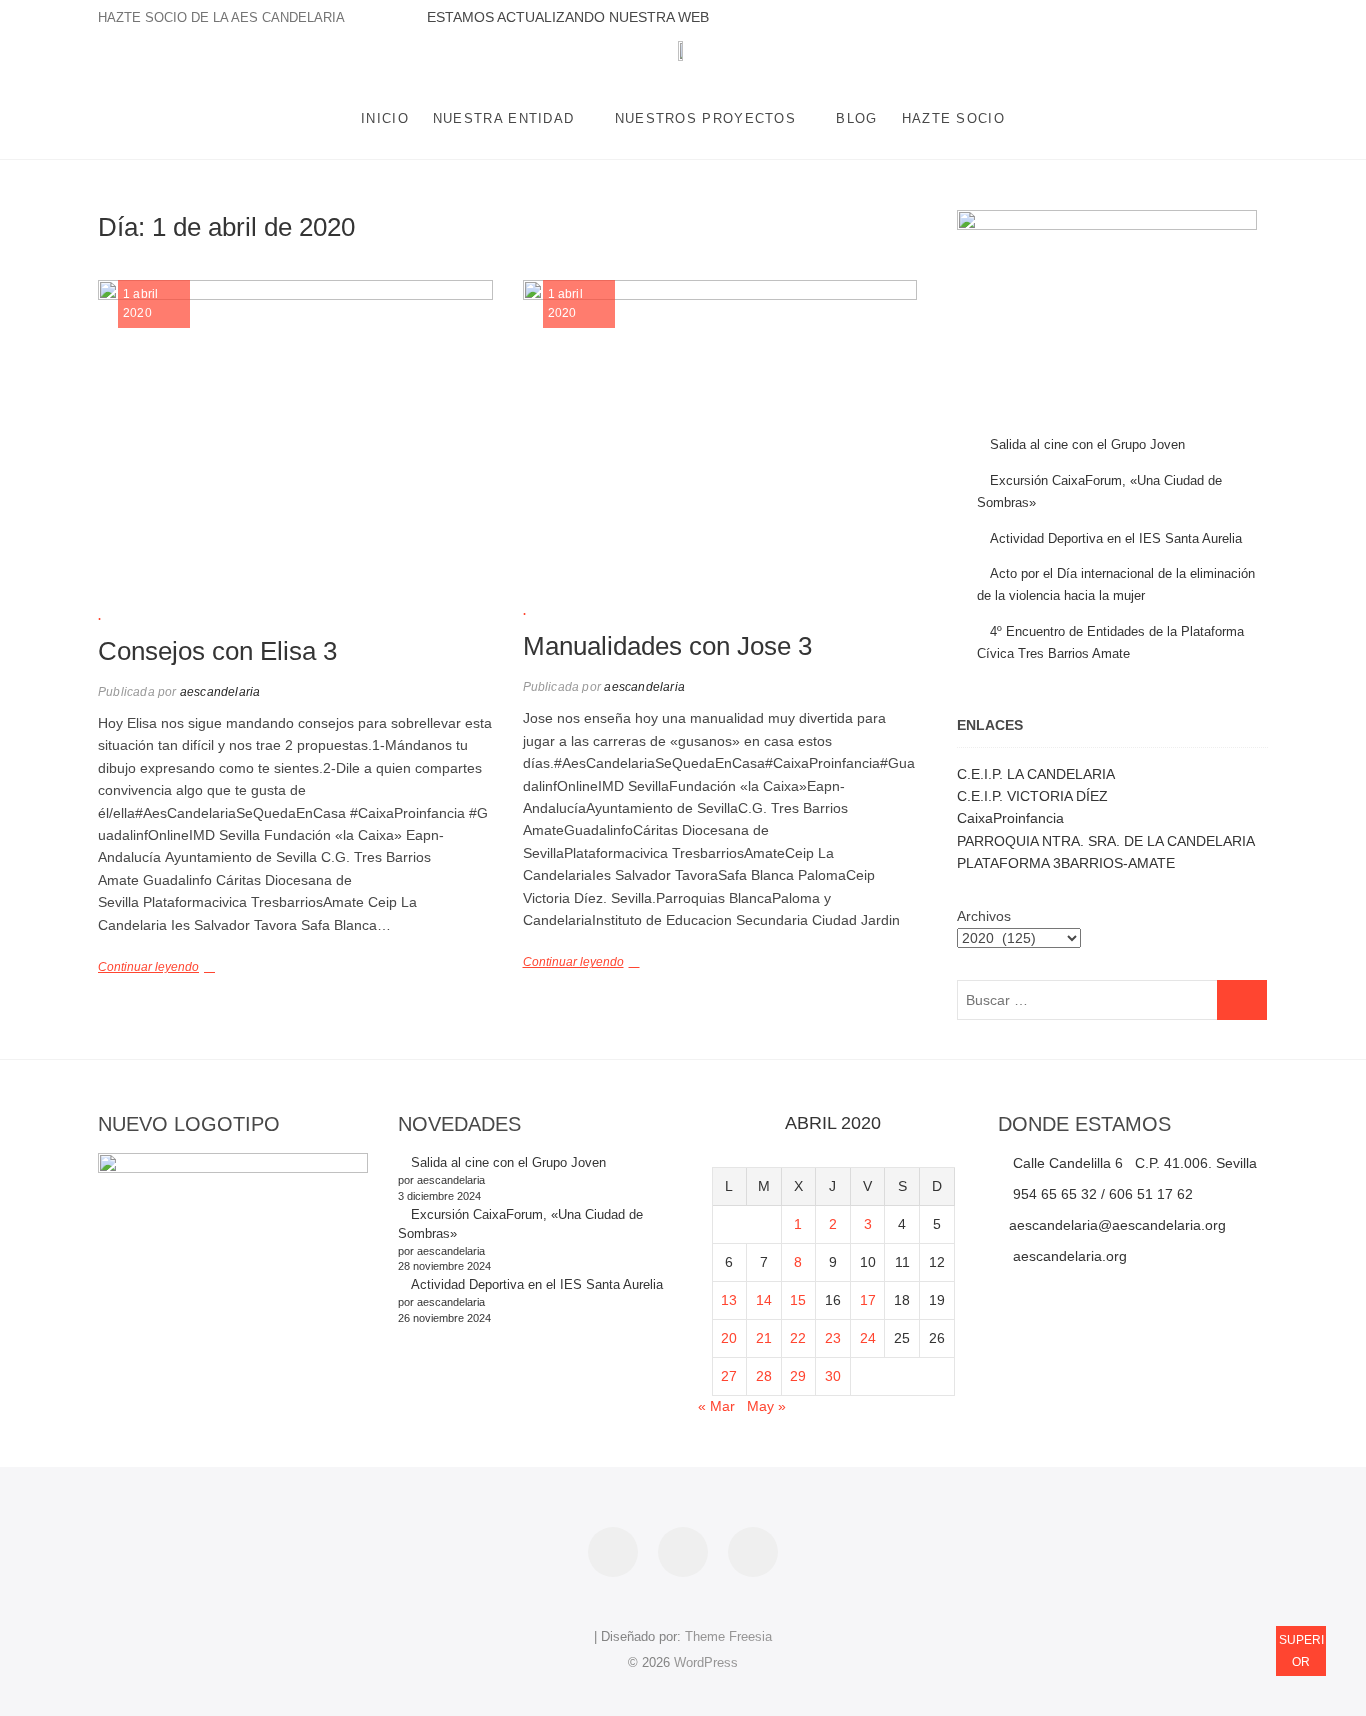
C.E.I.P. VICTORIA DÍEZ (1032, 796)
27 (729, 1376)
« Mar (716, 1406)
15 (798, 1300)
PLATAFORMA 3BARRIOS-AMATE (1066, 863)
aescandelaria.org (1068, 1256)
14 (764, 1300)
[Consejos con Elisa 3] (295, 428)
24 (868, 1338)
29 (798, 1376)
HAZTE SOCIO (953, 118)
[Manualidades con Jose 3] (720, 426)
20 (729, 1338)
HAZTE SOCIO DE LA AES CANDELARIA (221, 17)
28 (764, 1376)
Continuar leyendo (148, 967)
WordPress (706, 1662)
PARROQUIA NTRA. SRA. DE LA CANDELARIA (1106, 841)
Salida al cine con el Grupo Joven (1087, 444)
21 (764, 1338)
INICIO (385, 118)
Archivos (984, 916)
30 (833, 1376)
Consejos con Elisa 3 (217, 651)
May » (766, 1406)
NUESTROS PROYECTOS (705, 118)
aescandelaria (219, 692)
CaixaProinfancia (1010, 818)
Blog (856, 118)
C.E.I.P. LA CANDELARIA (1036, 774)
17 (868, 1300)
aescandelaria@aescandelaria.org (1117, 1225)
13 (729, 1300)
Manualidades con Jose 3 (667, 646)
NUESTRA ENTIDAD (504, 118)
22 (798, 1338)
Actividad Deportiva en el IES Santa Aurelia (1116, 538)
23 (833, 1338)
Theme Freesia (728, 1636)
